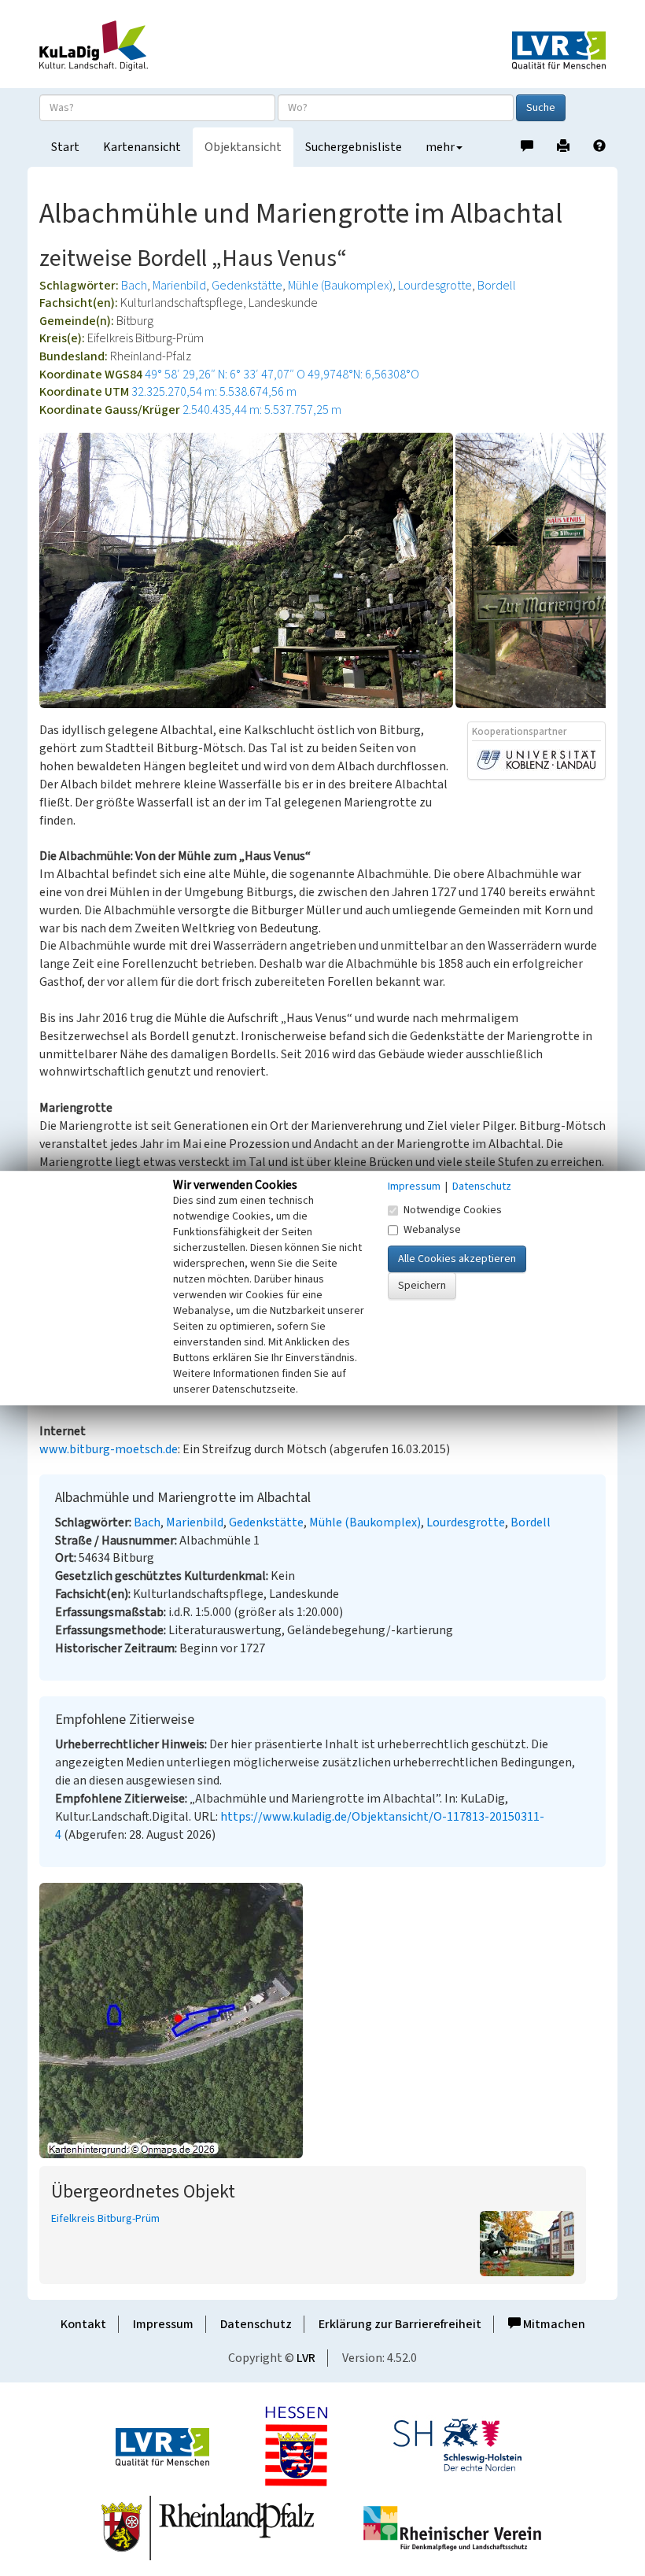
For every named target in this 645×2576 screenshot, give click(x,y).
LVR (306, 2358)
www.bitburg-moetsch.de (109, 1449)
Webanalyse (432, 1230)
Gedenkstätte (247, 286)
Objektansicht (243, 147)
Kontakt (83, 2324)
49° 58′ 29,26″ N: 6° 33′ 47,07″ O (225, 375)
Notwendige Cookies (453, 1210)
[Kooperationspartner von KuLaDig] (536, 759)
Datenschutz (256, 2324)
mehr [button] (440, 147)
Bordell (497, 286)
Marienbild (179, 286)
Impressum (163, 2324)
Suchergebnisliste (354, 147)
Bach (134, 286)
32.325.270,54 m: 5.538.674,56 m (214, 392)
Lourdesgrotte (435, 286)
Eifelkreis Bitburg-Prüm (105, 2219)
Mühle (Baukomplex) (340, 286)
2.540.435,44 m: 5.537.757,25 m (262, 410)
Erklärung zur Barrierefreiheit (400, 2324)
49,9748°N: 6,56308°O (363, 375)
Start (65, 147)
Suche (541, 108)
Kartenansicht (142, 147)
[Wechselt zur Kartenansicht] (322, 2021)
